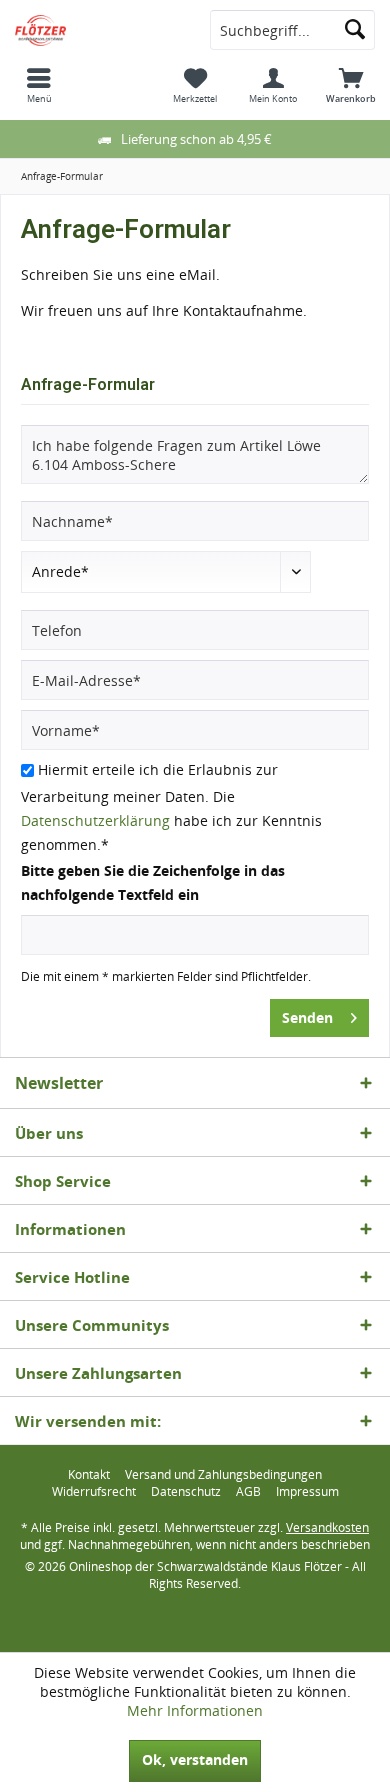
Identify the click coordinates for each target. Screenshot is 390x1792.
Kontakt (89, 1475)
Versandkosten (327, 1527)
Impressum (307, 1492)
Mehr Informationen (195, 1710)
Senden (307, 1017)
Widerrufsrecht (94, 1492)
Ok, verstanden (195, 1759)
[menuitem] (39, 85)
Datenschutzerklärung (95, 820)
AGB (248, 1492)
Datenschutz (186, 1492)
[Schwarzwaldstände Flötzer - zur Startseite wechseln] (97, 30)
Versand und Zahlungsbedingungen (223, 1475)
